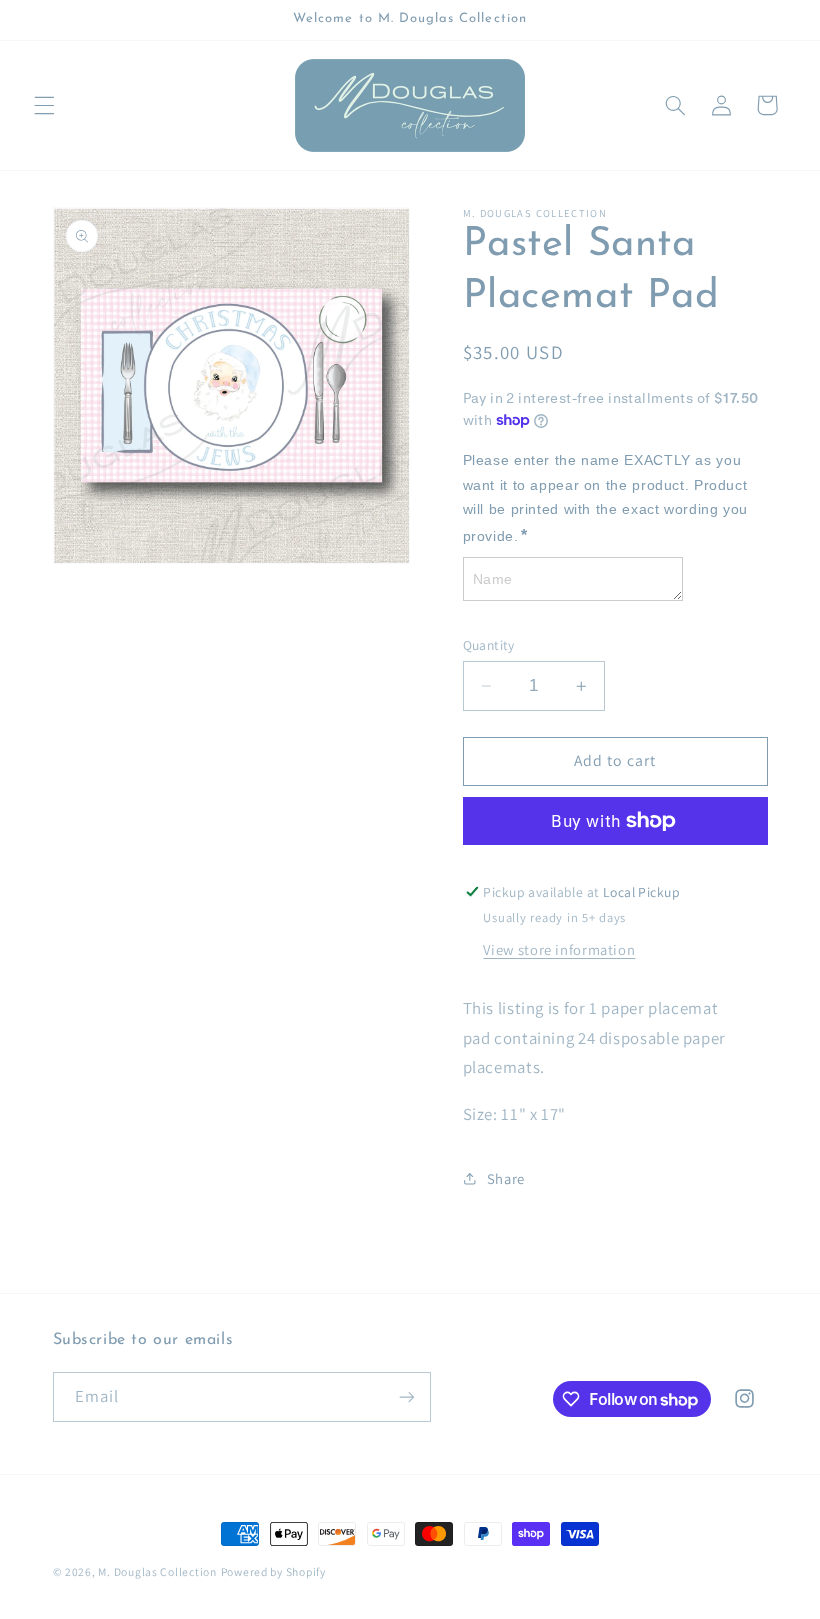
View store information (559, 949)
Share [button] (506, 1178)
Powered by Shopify (273, 1571)
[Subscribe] (406, 1396)
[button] (44, 105)
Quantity (489, 645)
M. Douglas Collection (157, 1571)
